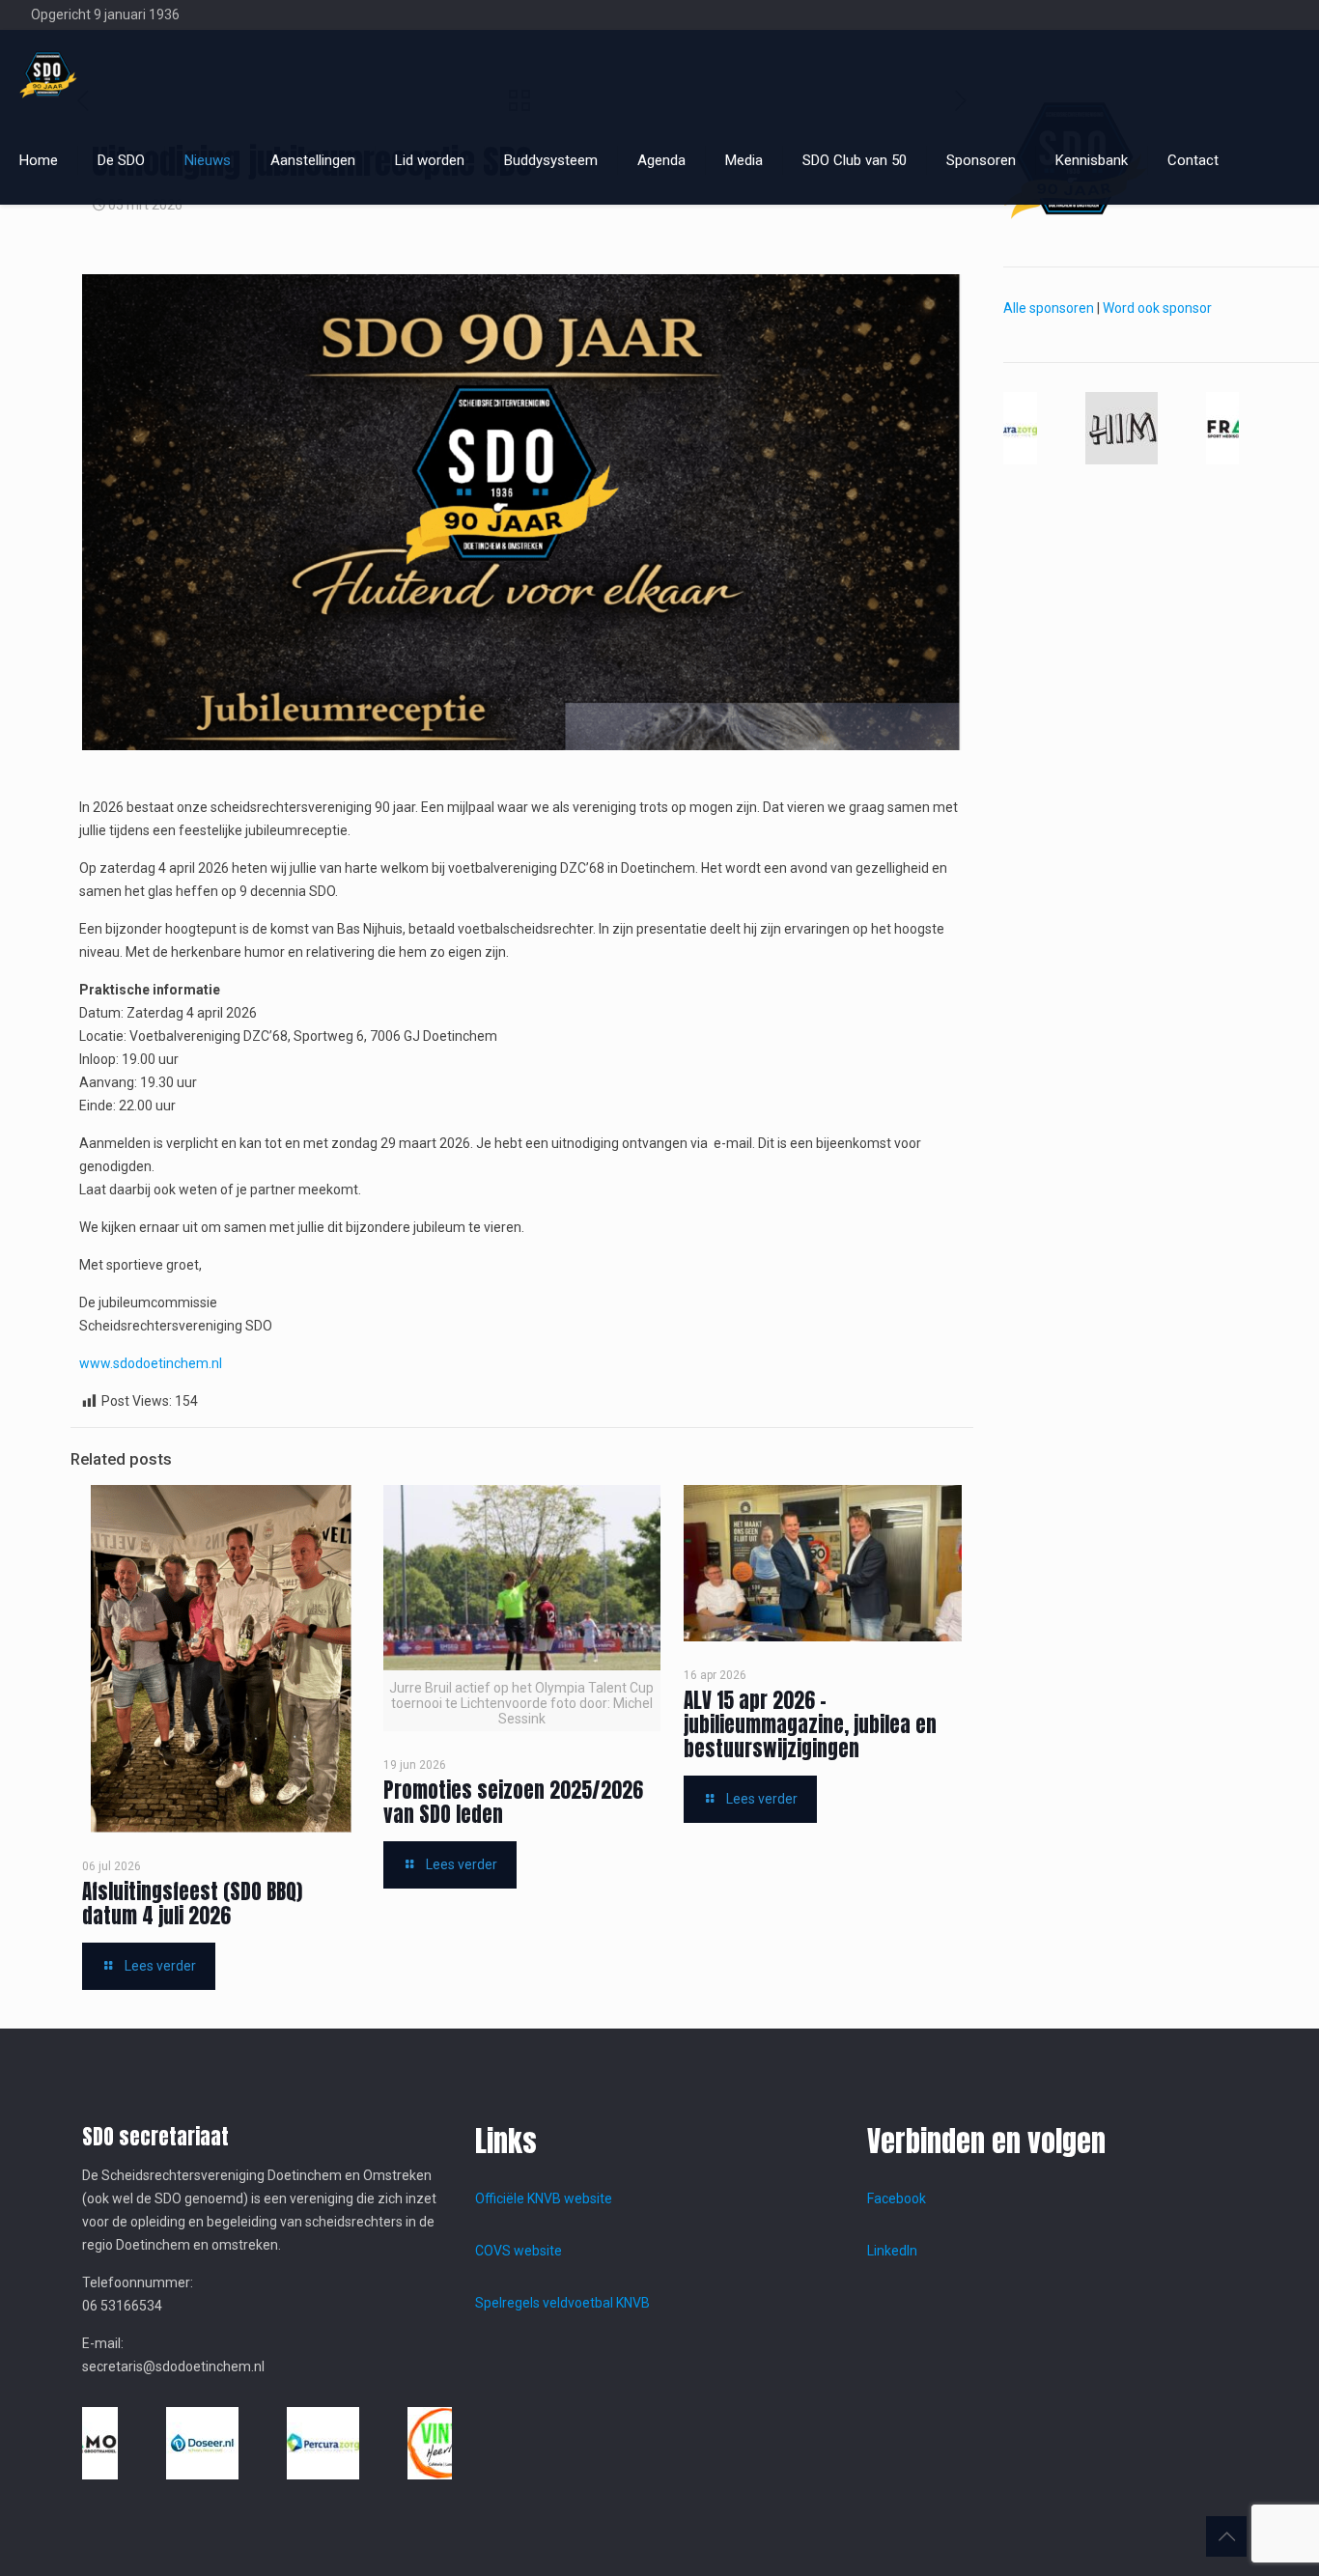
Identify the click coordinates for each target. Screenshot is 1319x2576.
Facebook (897, 2198)
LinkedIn (892, 2251)
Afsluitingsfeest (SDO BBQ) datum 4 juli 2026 (192, 1904)
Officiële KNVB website (544, 2198)
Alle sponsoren (1049, 308)
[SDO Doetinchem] (48, 73)
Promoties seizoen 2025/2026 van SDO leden (513, 1802)
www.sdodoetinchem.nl (151, 1363)
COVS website (519, 2251)
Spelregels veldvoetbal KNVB (562, 2303)
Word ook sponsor (1157, 308)
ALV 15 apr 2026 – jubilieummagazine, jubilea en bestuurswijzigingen (810, 1724)
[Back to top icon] (1226, 2536)
